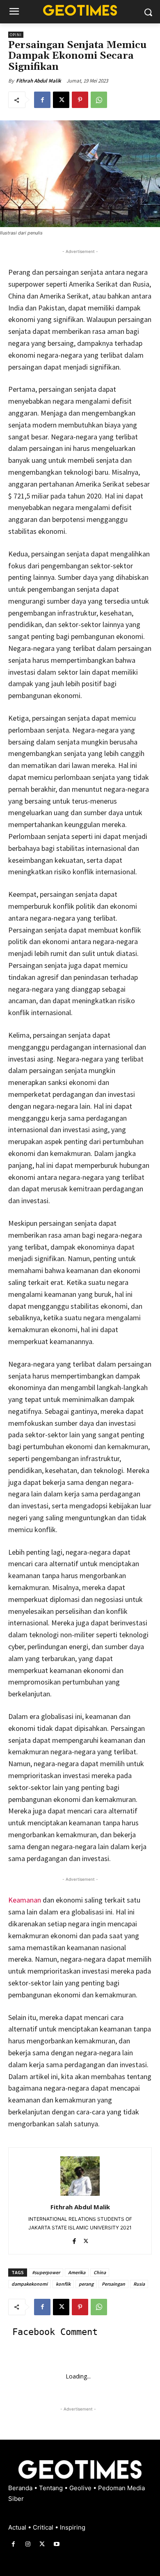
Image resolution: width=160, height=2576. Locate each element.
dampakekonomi (30, 2284)
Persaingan (113, 2284)
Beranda (21, 2488)
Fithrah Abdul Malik (39, 81)
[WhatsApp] (99, 100)
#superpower (46, 2272)
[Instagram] (28, 2544)
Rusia (139, 2284)
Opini (16, 35)
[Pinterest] (80, 100)
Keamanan (25, 1900)
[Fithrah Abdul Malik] (80, 2176)
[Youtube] (57, 2544)
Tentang (52, 2488)
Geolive (81, 2488)
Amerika (77, 2272)
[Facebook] (42, 100)
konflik (63, 2284)
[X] (61, 100)
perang (86, 2284)
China (100, 2272)
